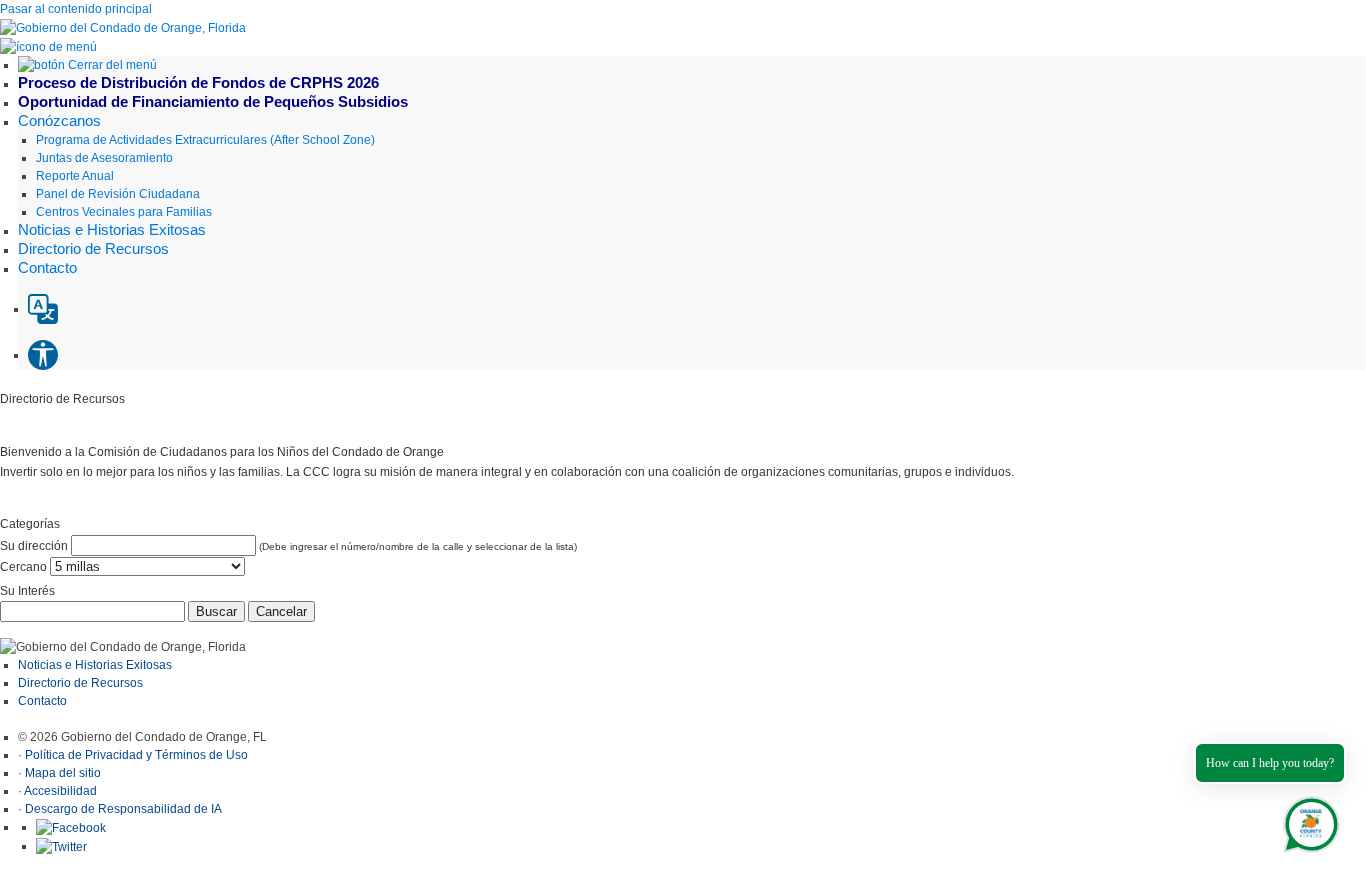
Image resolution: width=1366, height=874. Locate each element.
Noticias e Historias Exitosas (95, 665)
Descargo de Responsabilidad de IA (123, 809)
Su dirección (34, 546)
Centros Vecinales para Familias (124, 212)
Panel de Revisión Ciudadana (118, 194)
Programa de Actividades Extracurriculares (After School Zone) (205, 140)
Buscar (216, 611)
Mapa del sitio (63, 773)
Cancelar (281, 611)
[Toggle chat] (1307, 820)
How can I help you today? (1270, 763)
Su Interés (27, 591)
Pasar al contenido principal (76, 9)
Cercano (23, 567)
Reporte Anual (75, 176)
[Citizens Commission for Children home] (123, 27)
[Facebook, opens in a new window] (71, 827)
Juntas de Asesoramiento (104, 158)
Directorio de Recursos (82, 683)
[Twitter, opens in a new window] (61, 846)
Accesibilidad (60, 791)
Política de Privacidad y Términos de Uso (136, 755)
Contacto (42, 701)
